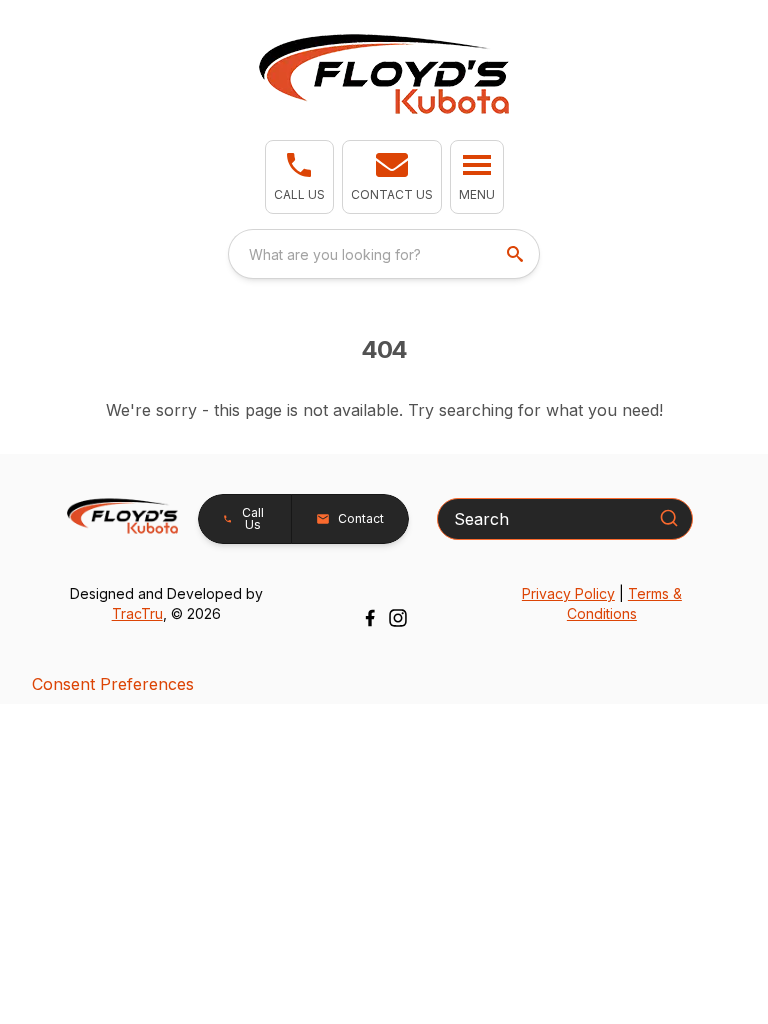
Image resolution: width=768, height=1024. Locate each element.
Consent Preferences (113, 684)
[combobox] (384, 254)
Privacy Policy (568, 593)
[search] (517, 254)
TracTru (137, 613)
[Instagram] (398, 618)
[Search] (669, 518)
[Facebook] (370, 618)
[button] (299, 177)
